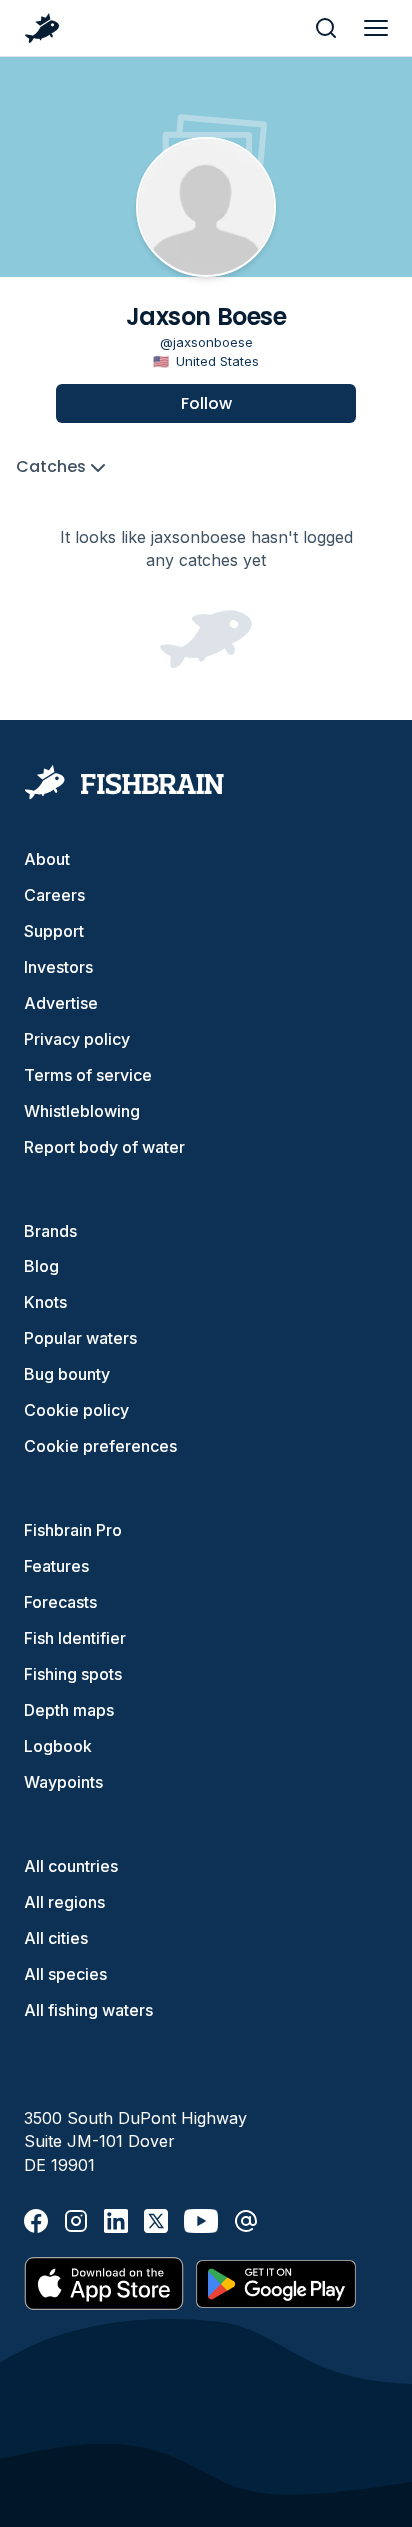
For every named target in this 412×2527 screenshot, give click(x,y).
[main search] (326, 28)
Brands (50, 1231)
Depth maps (69, 1710)
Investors (58, 967)
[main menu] (376, 28)
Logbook (58, 1746)
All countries (71, 1866)
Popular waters (80, 1338)
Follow (206, 403)
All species (65, 1974)
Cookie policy (76, 1410)
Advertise (61, 1003)
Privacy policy (77, 1039)
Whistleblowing (82, 1111)
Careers (54, 895)
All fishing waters (88, 2010)
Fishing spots (73, 1674)
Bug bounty (67, 1374)
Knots (45, 1302)
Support (54, 931)
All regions (64, 1902)
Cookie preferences (100, 1446)
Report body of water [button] (104, 1147)
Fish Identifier (75, 1638)
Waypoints (63, 1782)
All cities (56, 1938)
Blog (41, 1266)
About (47, 859)
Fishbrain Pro (73, 1530)
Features (56, 1566)
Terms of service (88, 1075)
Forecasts (60, 1602)
